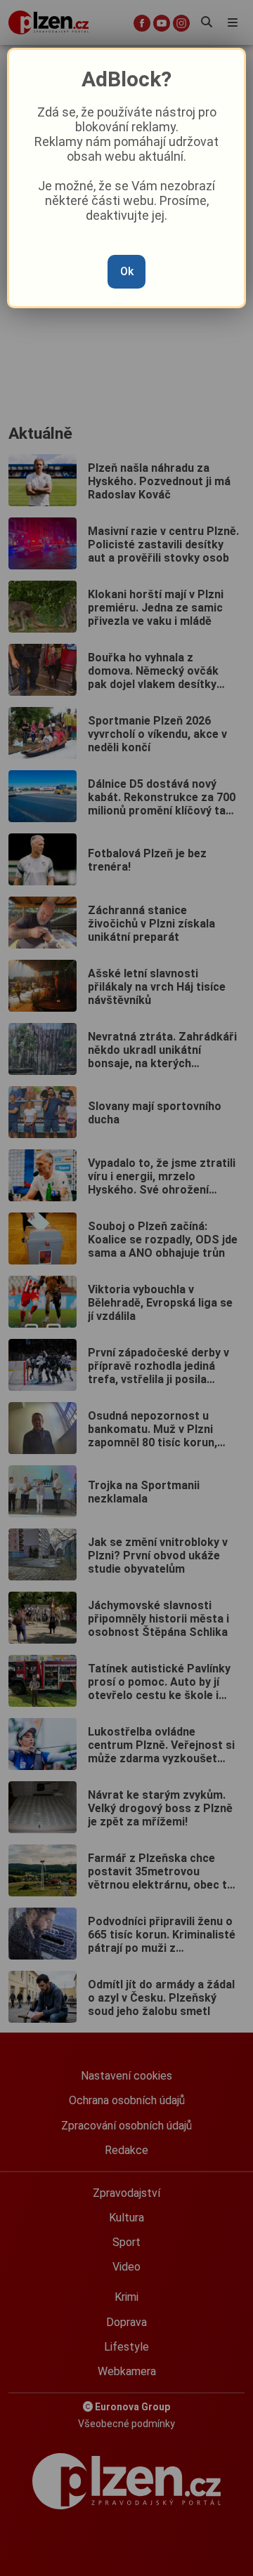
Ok (127, 271)
